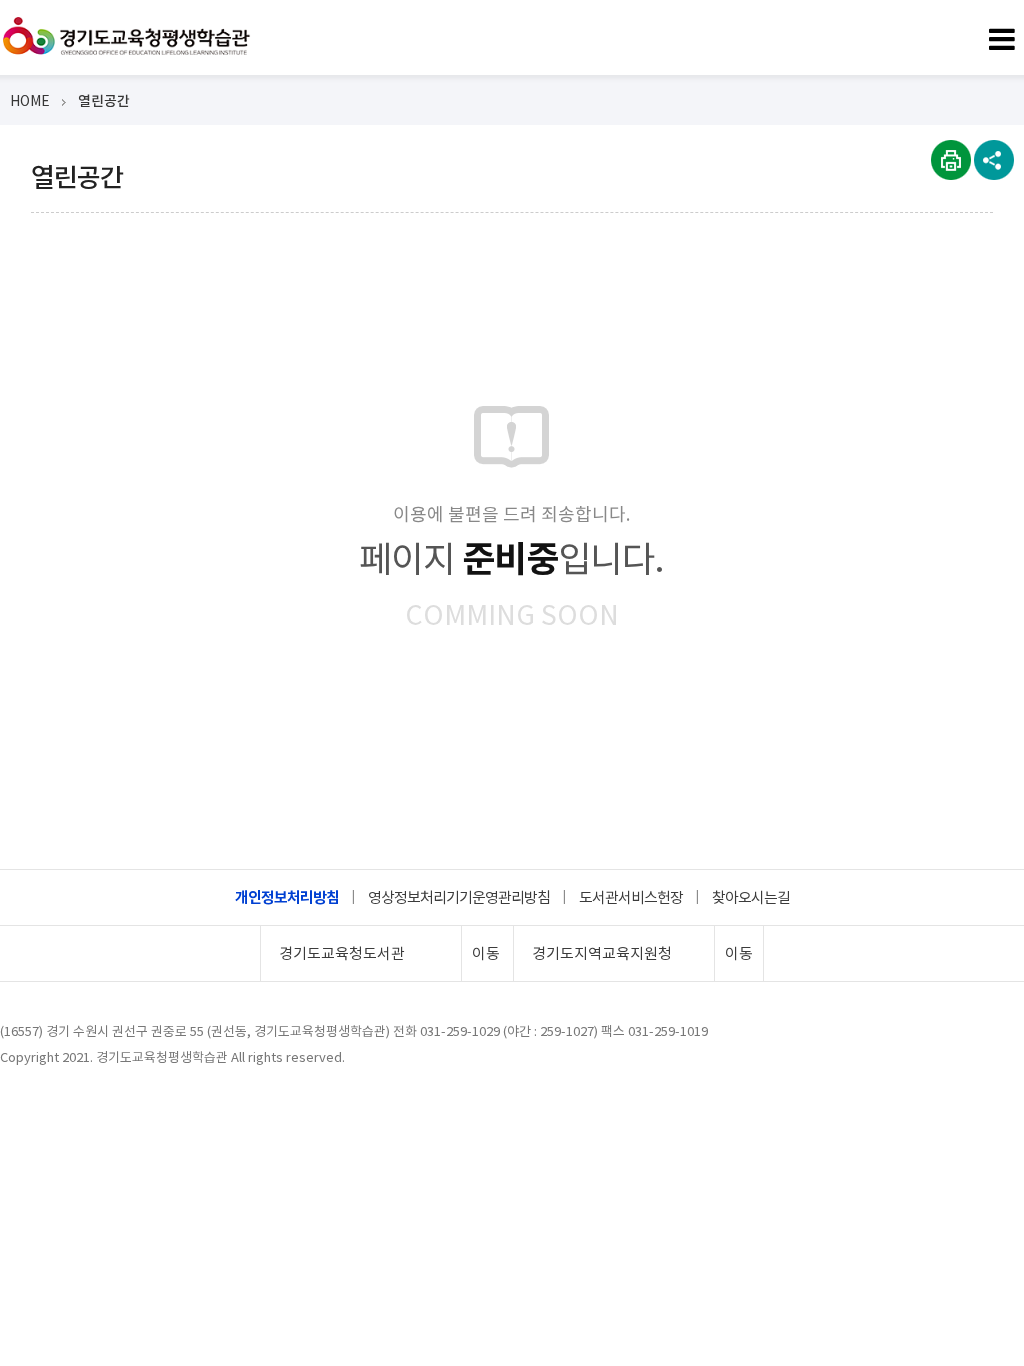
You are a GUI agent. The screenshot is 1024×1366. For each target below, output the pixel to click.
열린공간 (104, 101)
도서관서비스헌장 (631, 897)
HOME (30, 101)
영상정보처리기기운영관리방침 (459, 897)
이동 (486, 953)
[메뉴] (1001, 36)
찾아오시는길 (751, 897)
